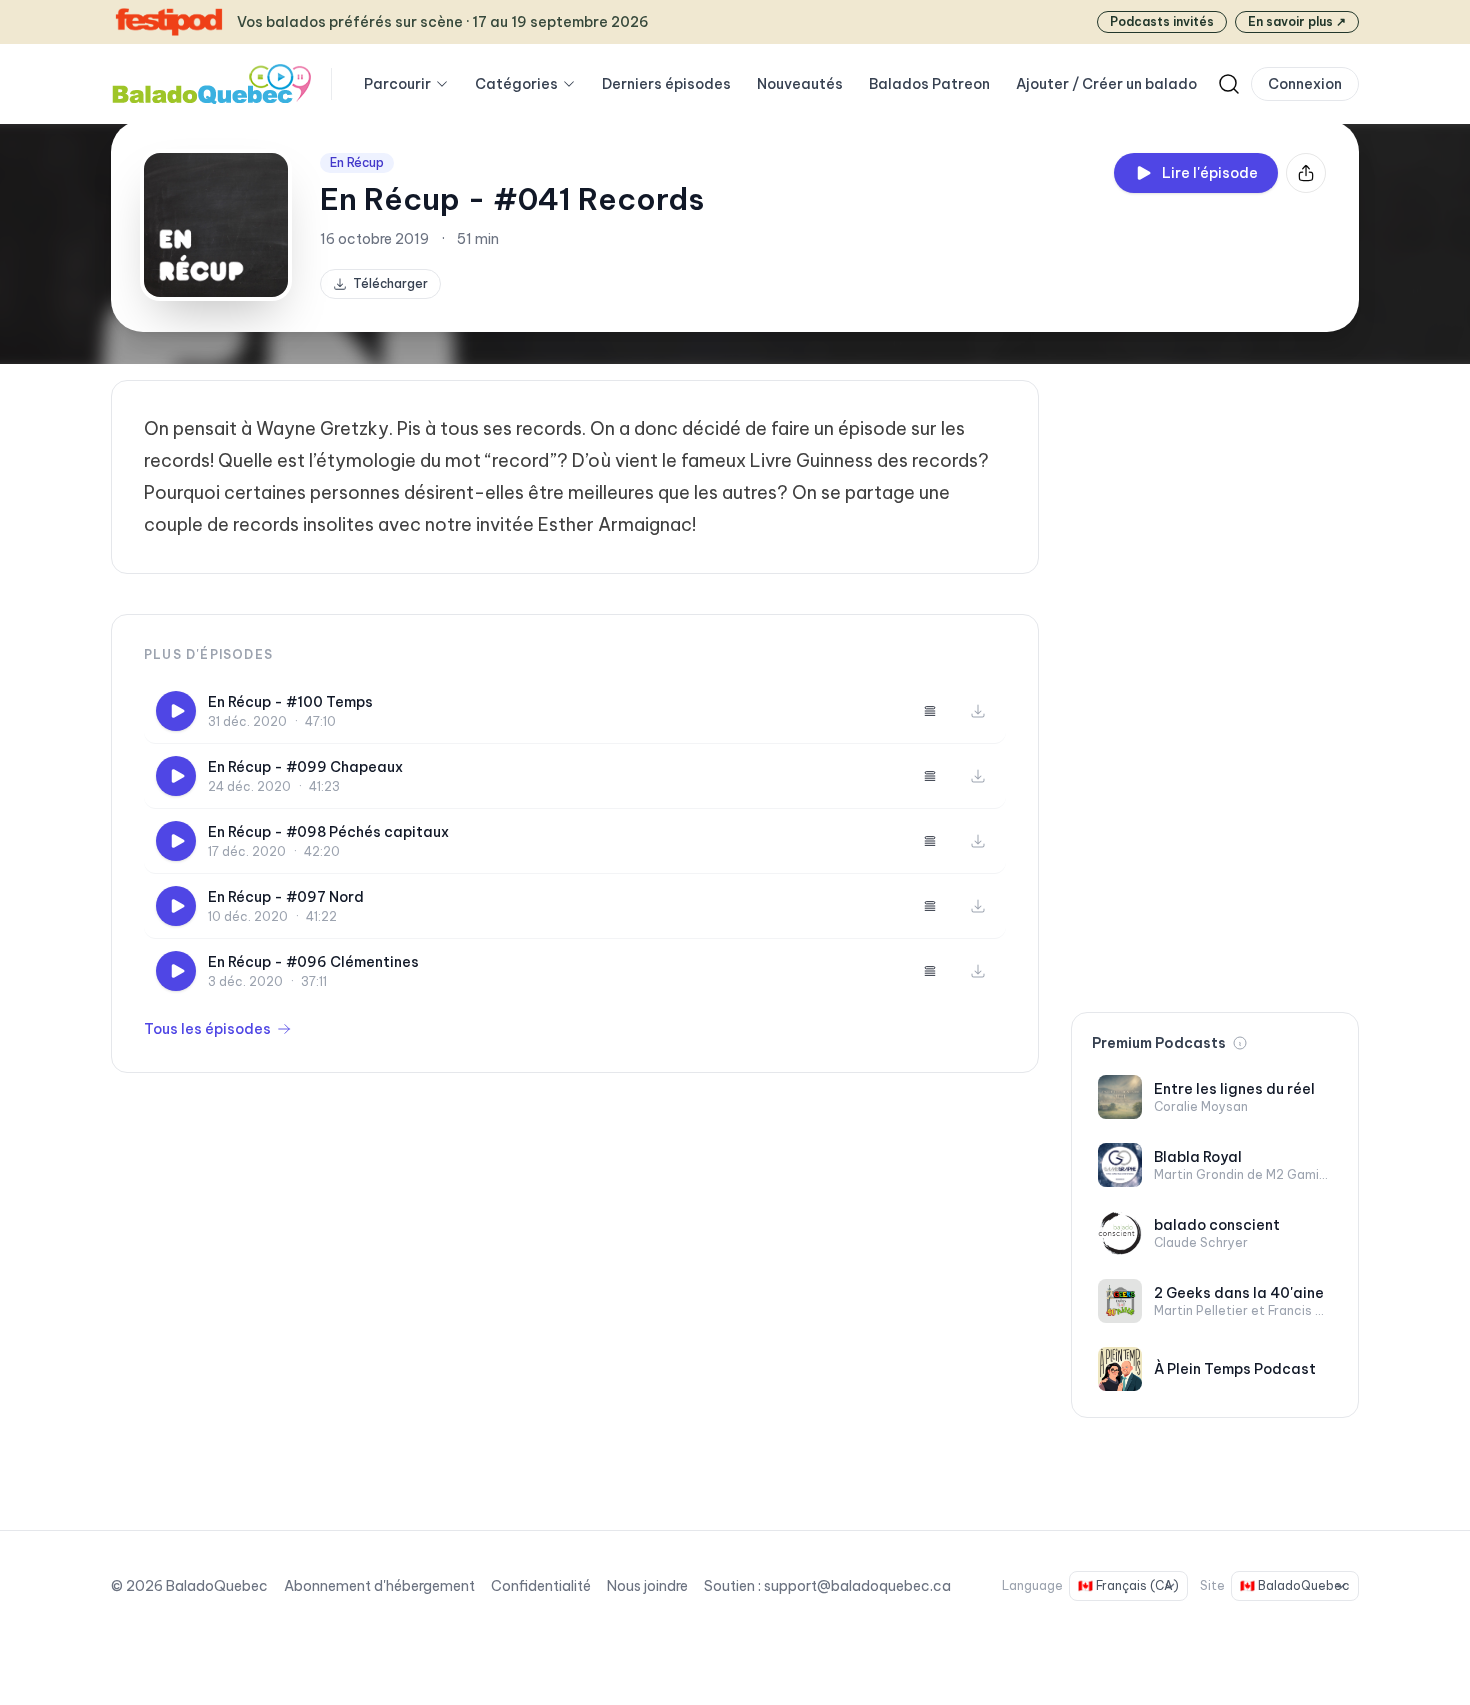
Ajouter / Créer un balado (1106, 84)
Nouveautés (800, 84)
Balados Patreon (929, 84)
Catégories (516, 84)
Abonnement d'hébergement (379, 1586)
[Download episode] (978, 711)
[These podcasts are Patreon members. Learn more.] (1240, 1043)
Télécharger (390, 283)
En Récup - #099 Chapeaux (305, 767)
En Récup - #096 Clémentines (313, 962)
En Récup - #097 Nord (286, 897)
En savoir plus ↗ (1297, 21)
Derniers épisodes (666, 84)
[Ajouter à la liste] (930, 711)
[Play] (176, 711)
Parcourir (397, 84)
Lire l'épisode (1210, 173)
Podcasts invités (1162, 21)
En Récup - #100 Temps (290, 702)
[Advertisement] (1215, 680)
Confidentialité (541, 1586)
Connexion (1305, 84)
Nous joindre (647, 1586)
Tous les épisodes (207, 1029)
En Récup (357, 162)
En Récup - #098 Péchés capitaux (328, 832)
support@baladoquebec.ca (857, 1586)
